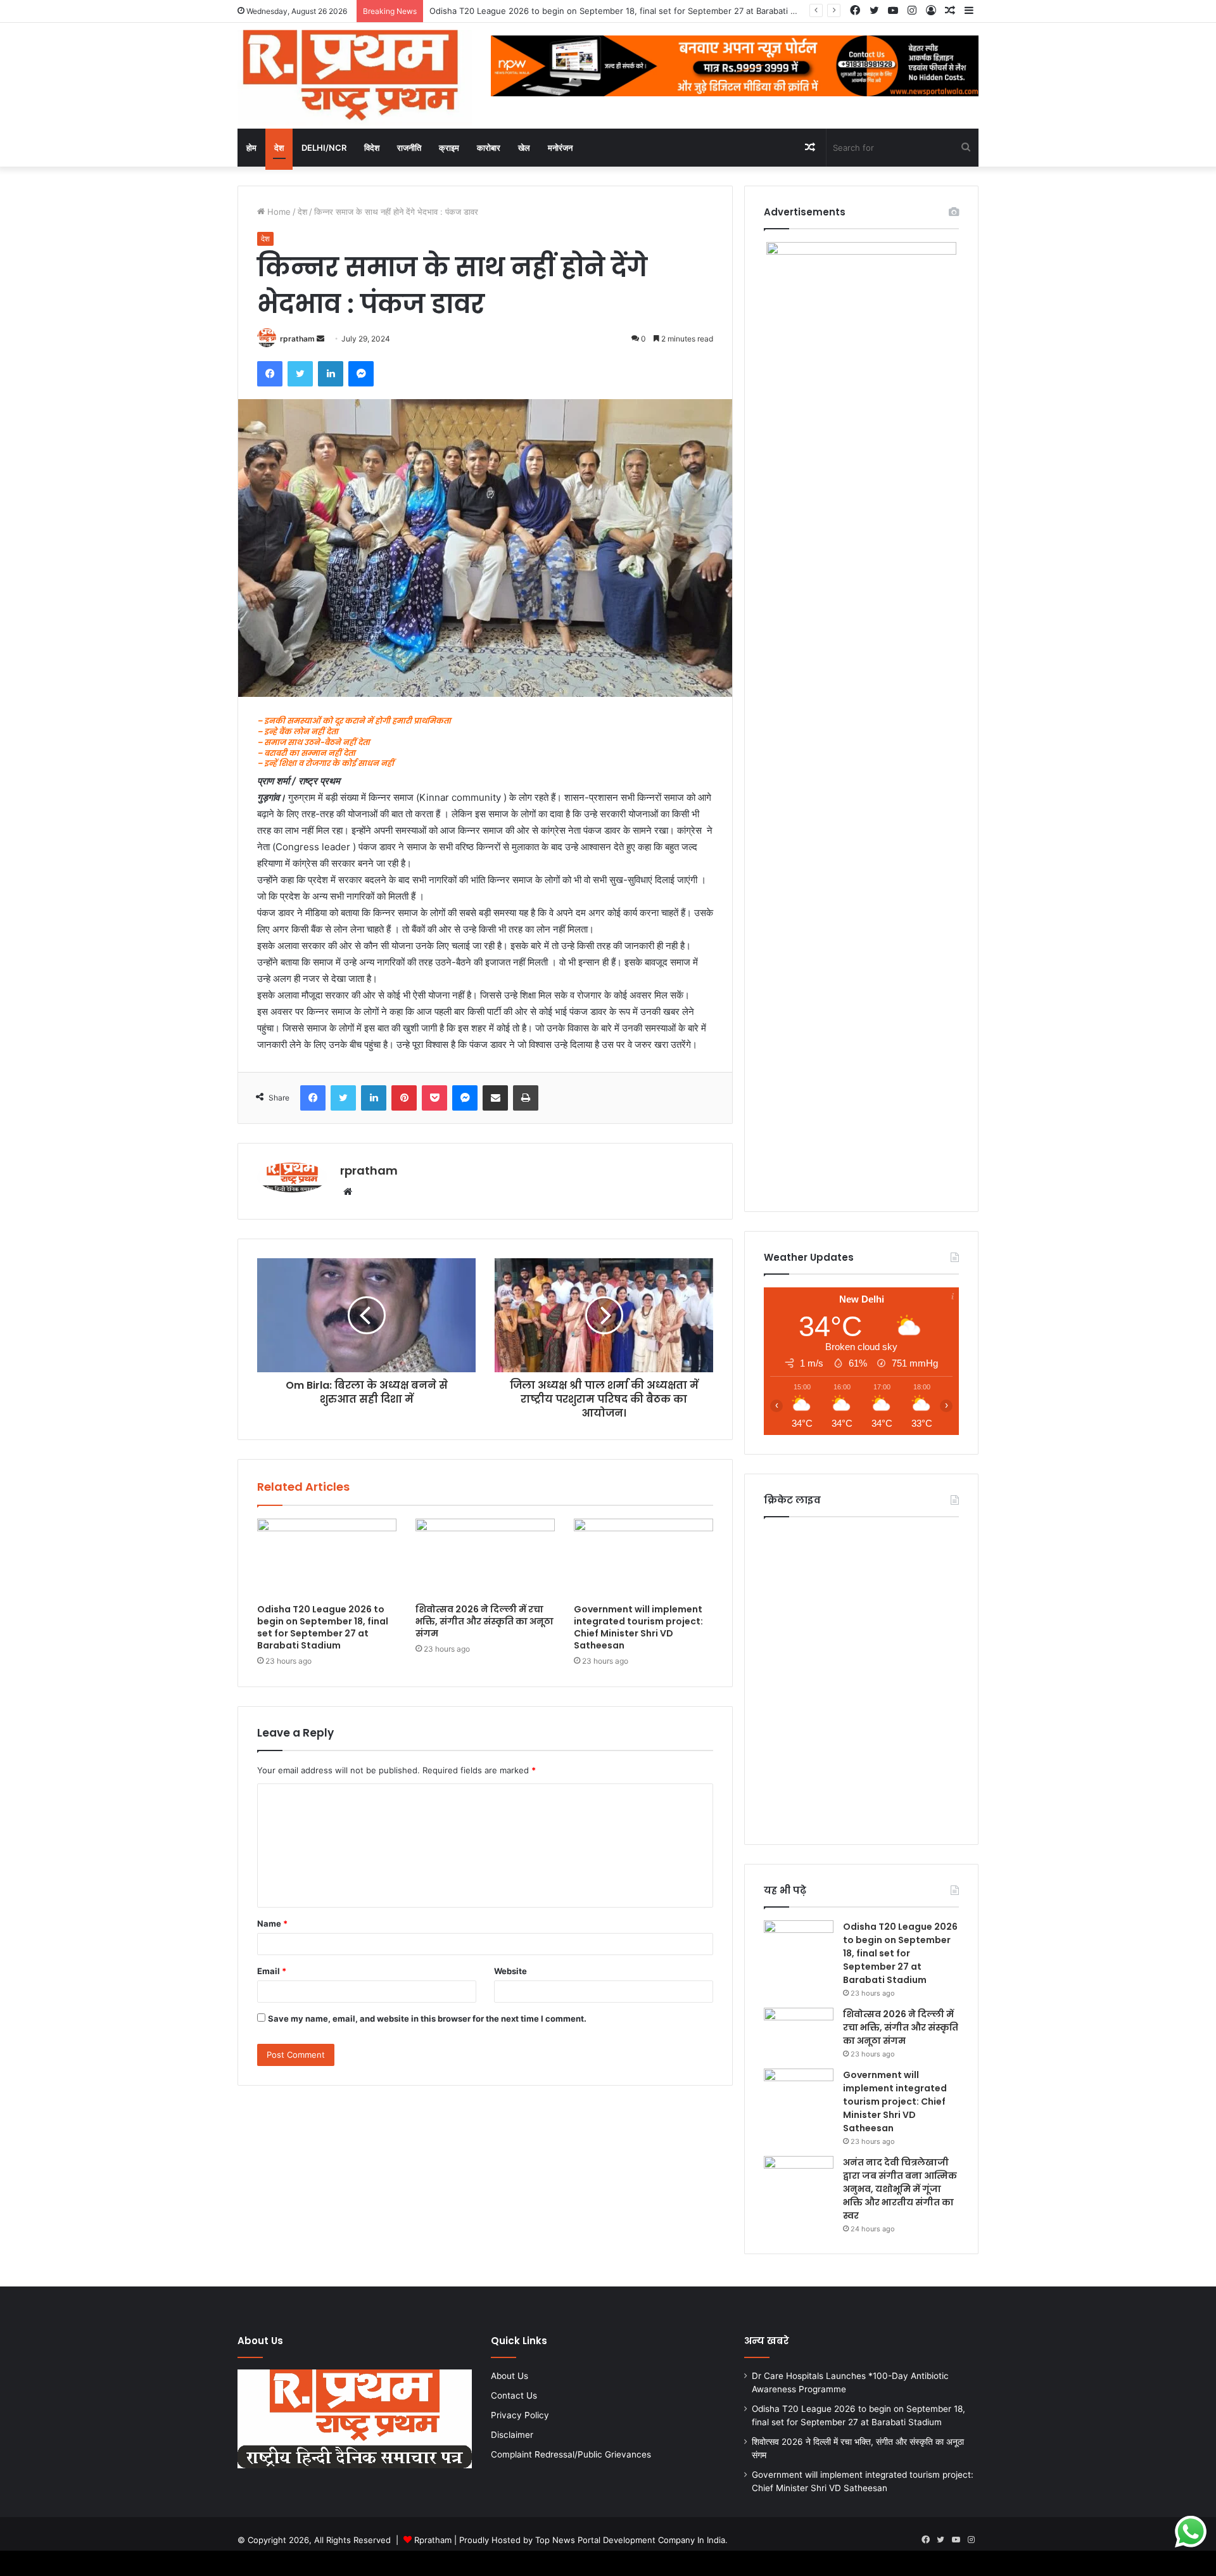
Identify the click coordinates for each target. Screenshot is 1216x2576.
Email (272, 1971)
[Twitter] (300, 374)
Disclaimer (512, 2435)
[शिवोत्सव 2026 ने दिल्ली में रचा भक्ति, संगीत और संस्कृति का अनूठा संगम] (485, 1558)
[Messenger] (361, 374)
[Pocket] (434, 1098)
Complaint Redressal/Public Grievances (571, 2454)
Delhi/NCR (324, 148)
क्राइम (449, 148)
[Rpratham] (355, 76)
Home (278, 212)
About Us (510, 2376)
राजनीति (409, 148)
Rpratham (433, 2540)
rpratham (297, 339)
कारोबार (489, 148)
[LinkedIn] (331, 374)
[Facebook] (270, 374)
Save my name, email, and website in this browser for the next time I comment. (427, 2018)
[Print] (526, 1098)
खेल (524, 148)
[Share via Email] (495, 1098)
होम (251, 148)
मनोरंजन (560, 148)
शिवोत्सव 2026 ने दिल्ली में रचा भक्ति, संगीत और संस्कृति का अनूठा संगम (484, 1621)
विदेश (372, 148)
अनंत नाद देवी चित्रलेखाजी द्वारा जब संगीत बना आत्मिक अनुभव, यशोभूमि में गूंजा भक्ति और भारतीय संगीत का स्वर (900, 2189)
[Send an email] (320, 339)
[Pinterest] (404, 1098)
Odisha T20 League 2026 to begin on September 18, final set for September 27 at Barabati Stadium (323, 1627)
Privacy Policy (520, 2415)
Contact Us (514, 2395)
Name (272, 1923)
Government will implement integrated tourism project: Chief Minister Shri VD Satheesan (638, 1627)
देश (279, 148)
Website (510, 1971)
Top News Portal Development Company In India (630, 2540)
